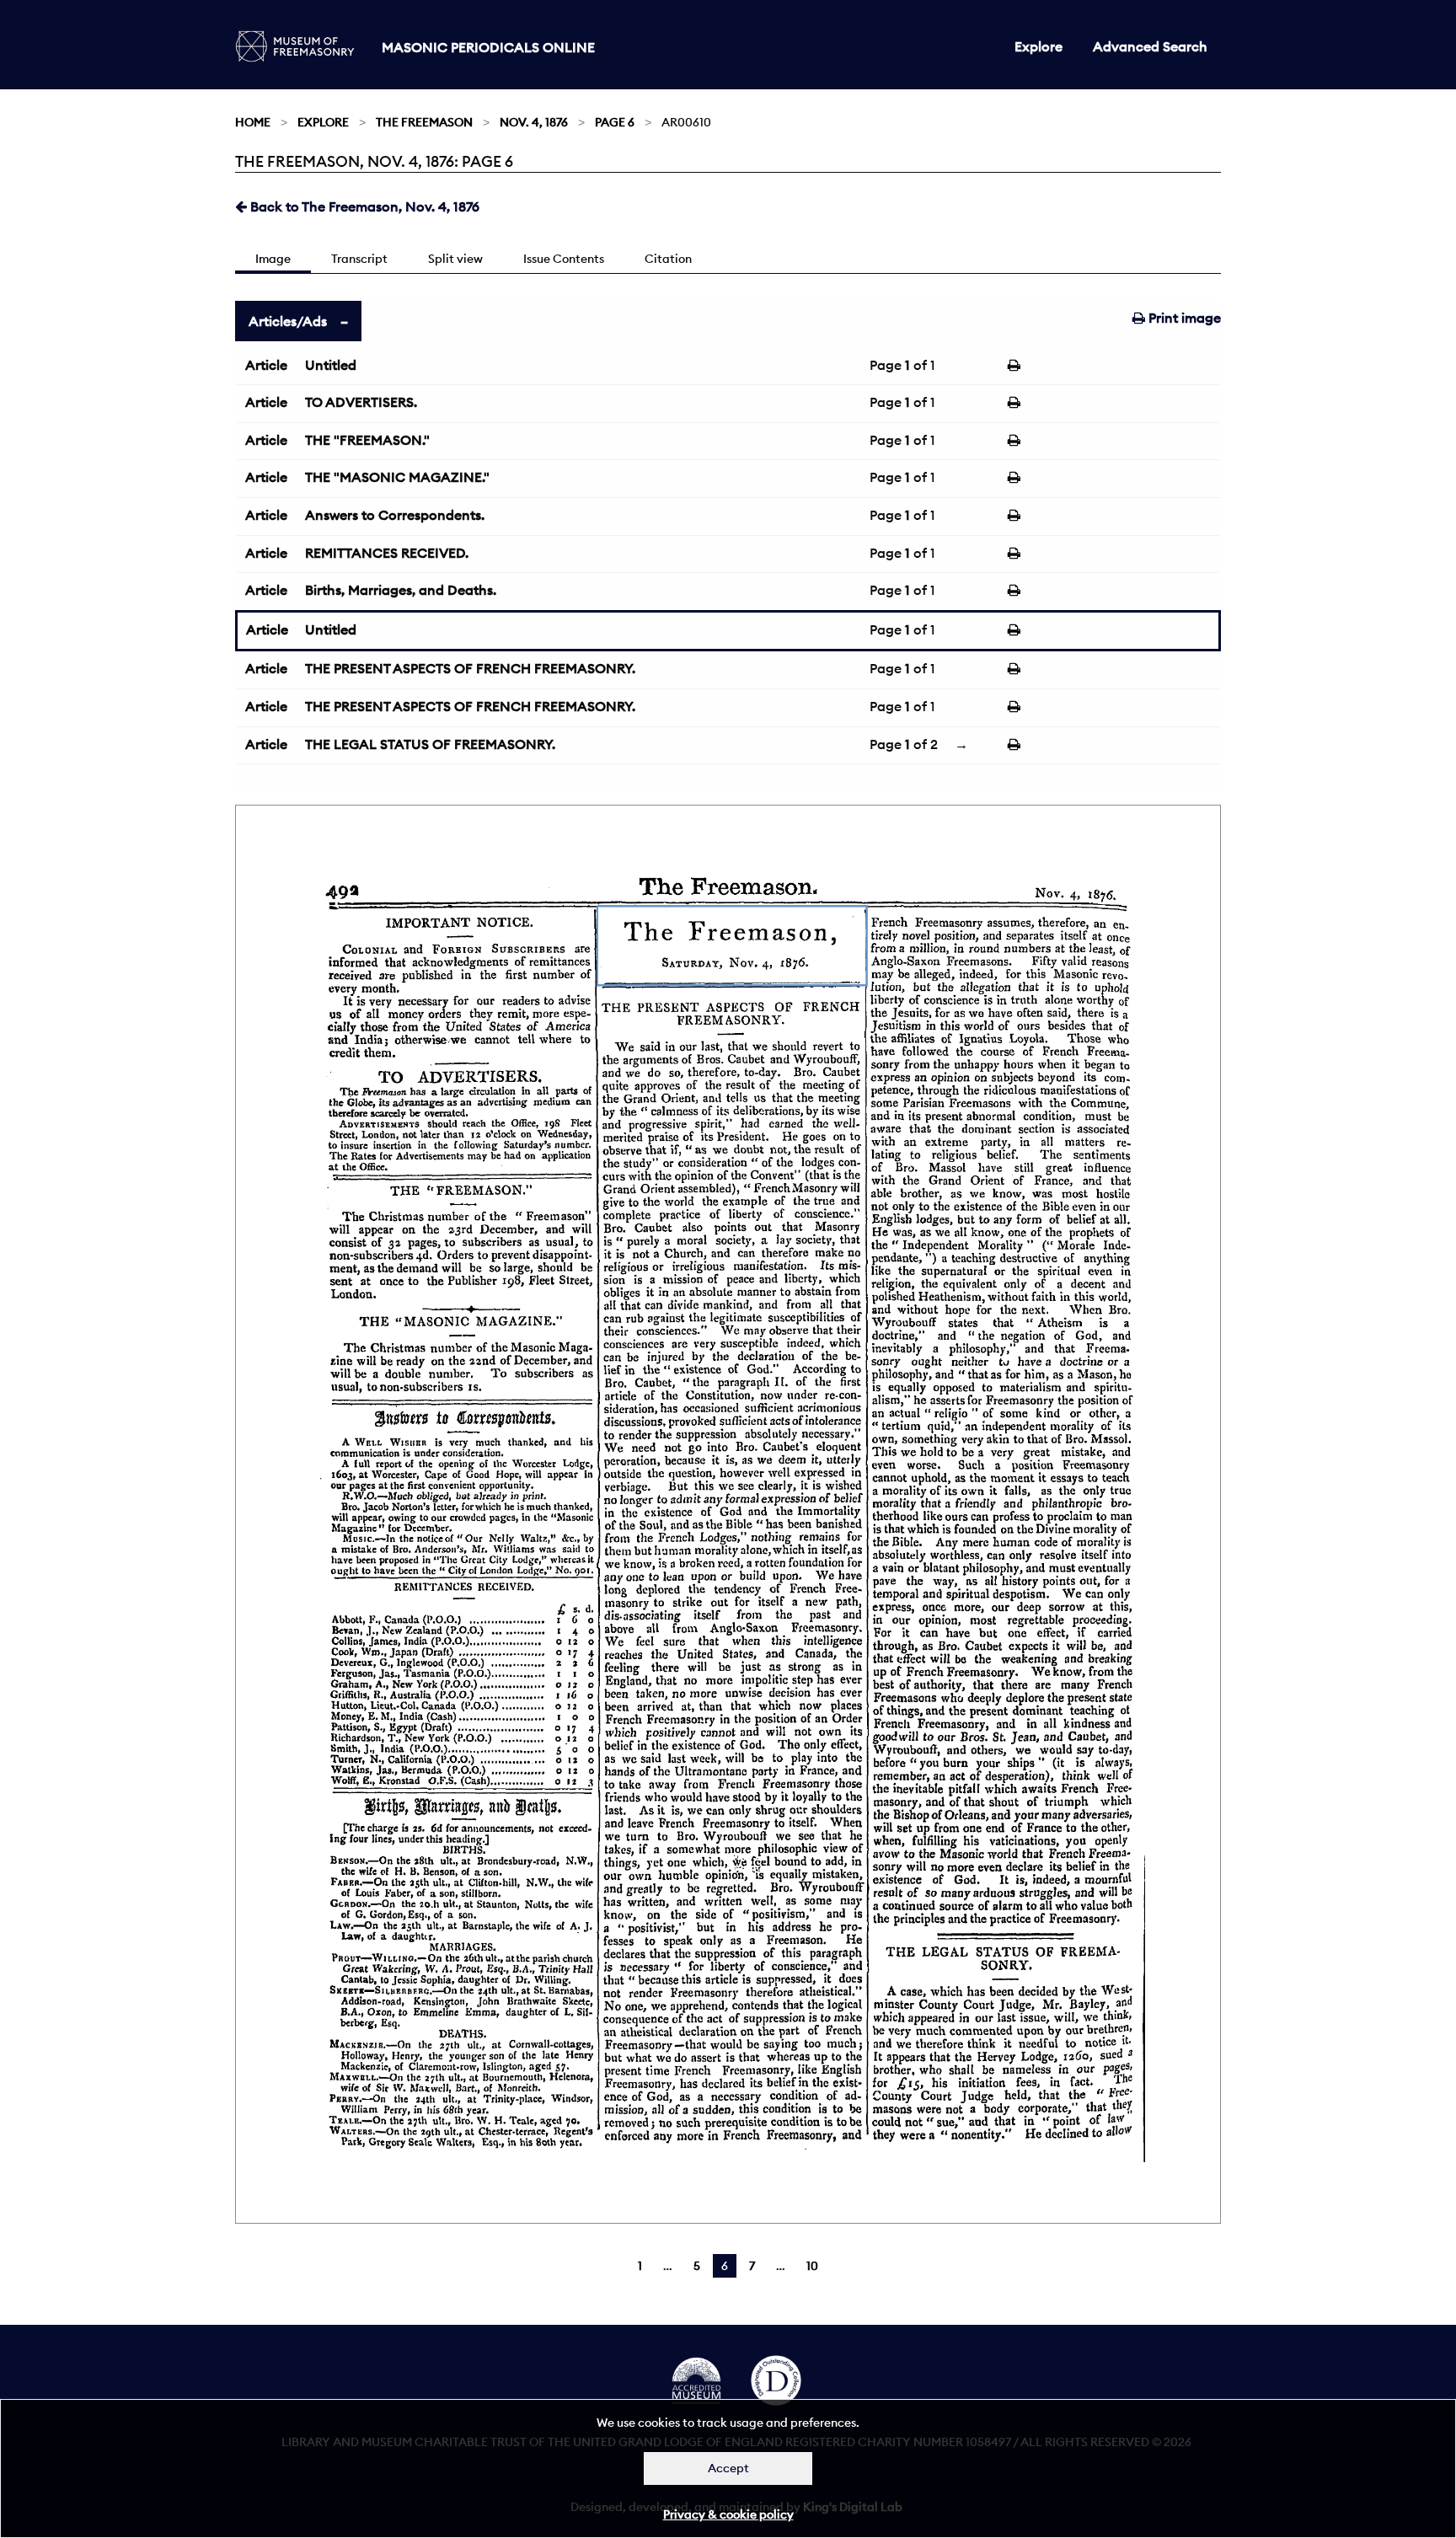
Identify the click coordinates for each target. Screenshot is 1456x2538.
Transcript (359, 259)
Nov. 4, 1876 (534, 122)
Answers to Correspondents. (395, 515)
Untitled (331, 365)
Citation (668, 259)
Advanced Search (1150, 46)
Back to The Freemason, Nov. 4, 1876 (363, 206)
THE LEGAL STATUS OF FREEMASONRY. (430, 744)
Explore (1038, 46)
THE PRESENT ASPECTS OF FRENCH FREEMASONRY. (470, 668)
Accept (728, 2468)
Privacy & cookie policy (728, 2514)
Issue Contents (564, 259)
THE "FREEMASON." (367, 440)
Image (273, 259)
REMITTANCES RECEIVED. (387, 553)
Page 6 (615, 122)
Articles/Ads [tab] (288, 321)
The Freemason (424, 122)
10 (812, 2266)
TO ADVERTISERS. (361, 402)
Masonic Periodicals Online (488, 47)
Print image (1183, 318)
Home (253, 122)
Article (266, 365)
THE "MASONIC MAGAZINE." (397, 477)
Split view (455, 259)
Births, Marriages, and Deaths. (401, 590)
